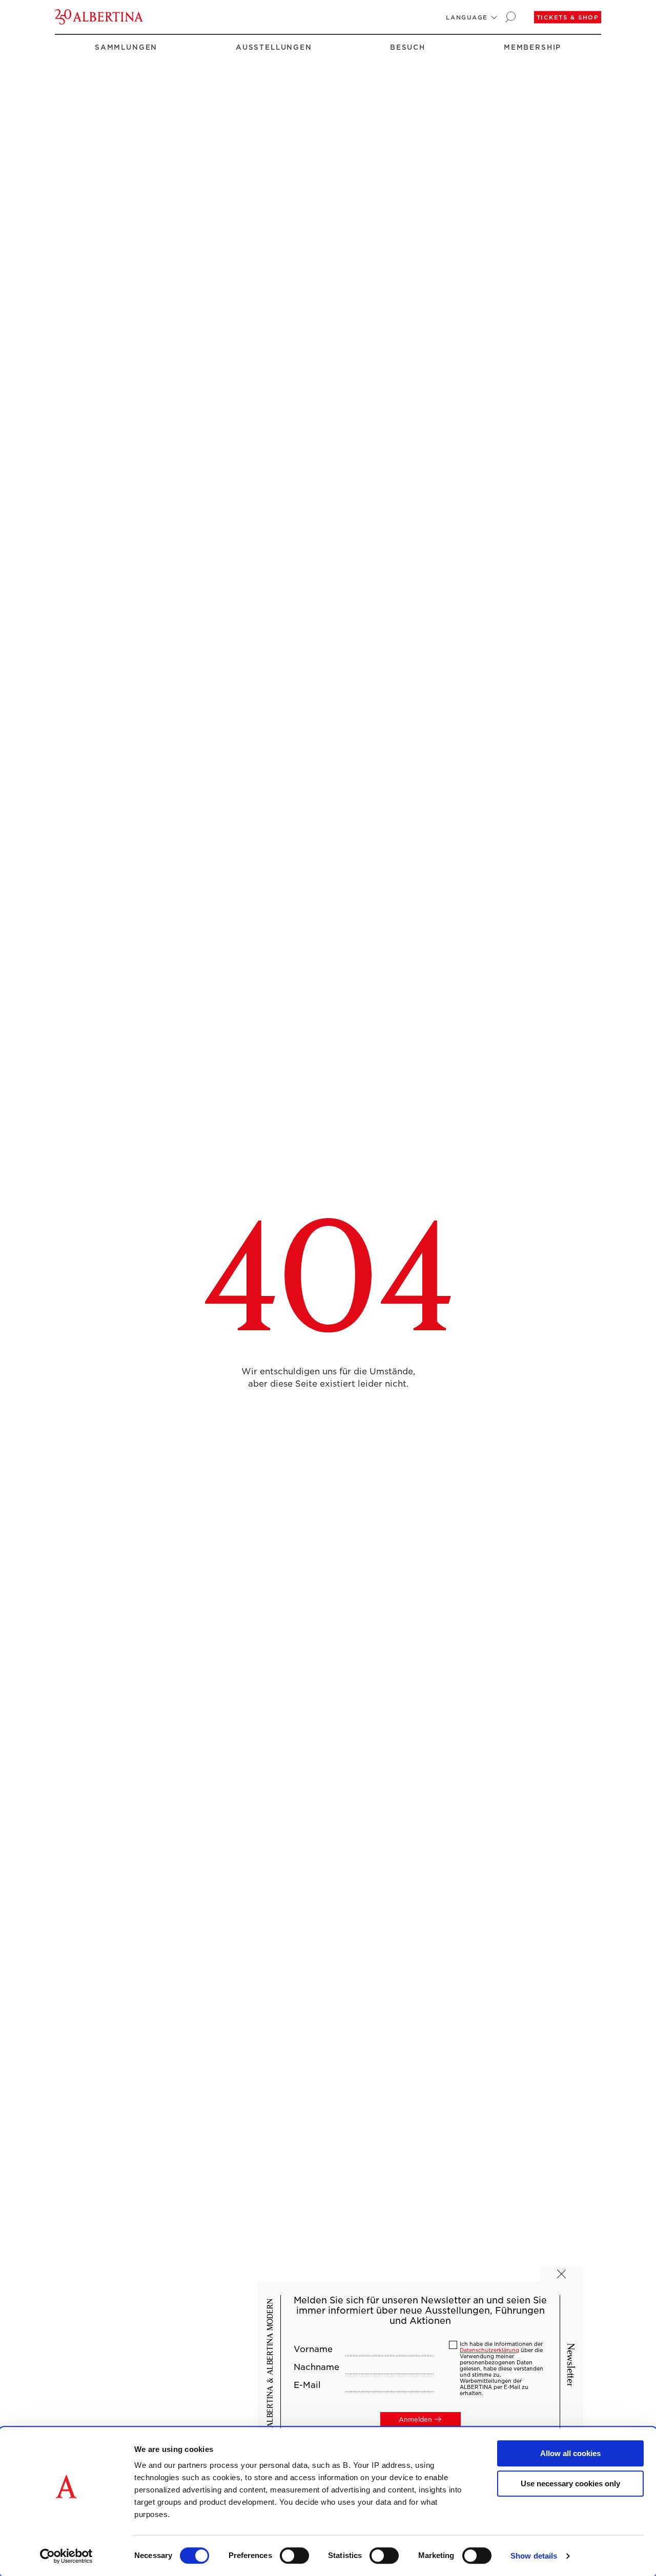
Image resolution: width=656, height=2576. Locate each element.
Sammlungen (126, 47)
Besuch (408, 47)
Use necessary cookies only (570, 2484)
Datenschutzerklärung (489, 2350)
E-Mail (307, 2385)
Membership (532, 47)
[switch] (294, 2556)
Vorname (313, 2350)
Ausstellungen (274, 47)
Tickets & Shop (568, 17)
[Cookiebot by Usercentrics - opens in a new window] (66, 2556)
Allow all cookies (570, 2453)
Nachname (316, 2367)
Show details (534, 2556)
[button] (467, 17)
